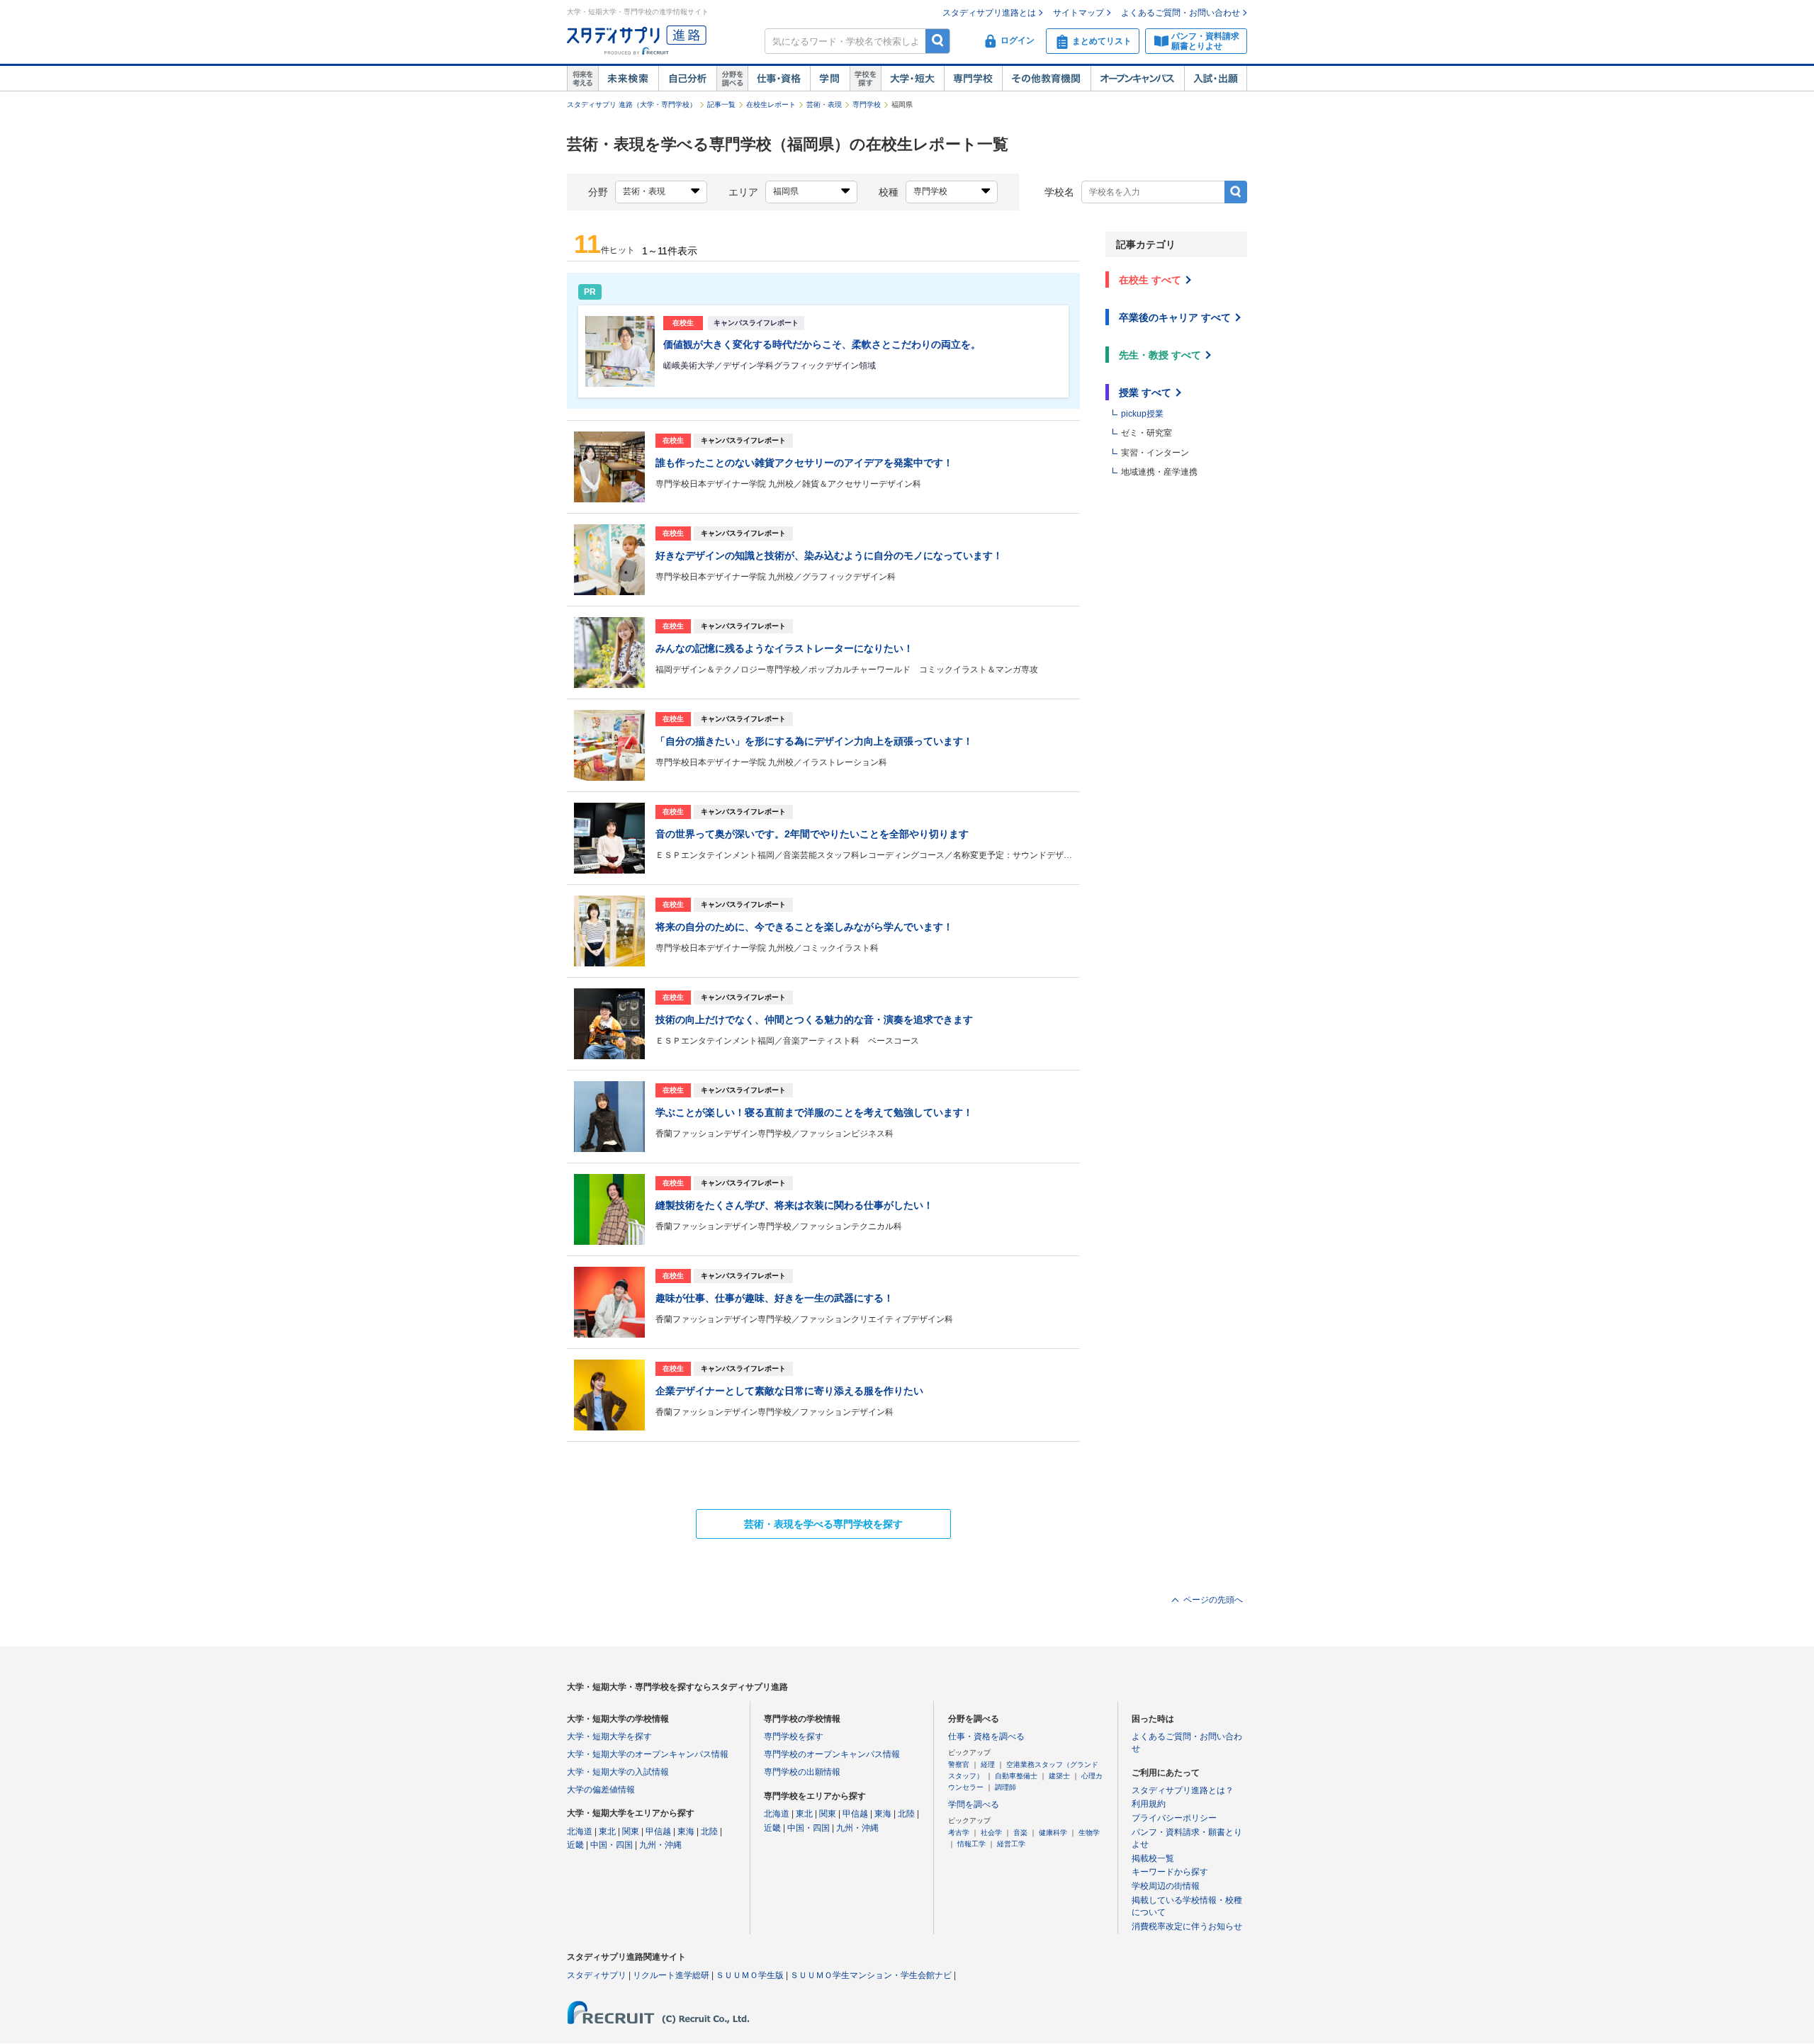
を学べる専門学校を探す (823, 1524)
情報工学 (971, 1844)
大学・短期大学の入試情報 (618, 1772)
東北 (607, 1831)
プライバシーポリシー (1174, 1818)
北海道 (580, 1831)
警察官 (959, 1764)
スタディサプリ (597, 1975)
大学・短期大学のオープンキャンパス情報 (648, 1754)
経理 (988, 1764)
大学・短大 (912, 79)
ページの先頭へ (1213, 1600)
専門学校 (973, 79)
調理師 (1005, 1787)
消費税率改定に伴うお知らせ (1187, 1926)
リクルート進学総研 (671, 1975)
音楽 (1020, 1833)
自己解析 (687, 79)
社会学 (991, 1833)
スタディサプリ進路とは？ (1183, 1790)
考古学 (959, 1833)
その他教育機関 (1046, 79)
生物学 (1089, 1833)
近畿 (575, 1845)
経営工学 (1011, 1844)
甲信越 (658, 1831)
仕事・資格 (779, 79)
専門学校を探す (794, 1737)
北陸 (709, 1831)
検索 (938, 41)
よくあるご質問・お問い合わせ (1181, 13)
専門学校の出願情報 (802, 1772)
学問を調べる (974, 1805)
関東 (631, 1831)
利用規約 (1149, 1804)
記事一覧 (721, 105)
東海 (686, 1831)
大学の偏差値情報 (601, 1790)
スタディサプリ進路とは (989, 13)
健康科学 (1053, 1833)
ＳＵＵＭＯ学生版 (750, 1975)
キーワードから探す (1170, 1872)
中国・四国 (612, 1845)
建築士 (1059, 1776)
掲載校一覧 (1153, 1858)
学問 (830, 79)
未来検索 (628, 79)
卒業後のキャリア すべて (1175, 317)
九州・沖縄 (660, 1845)
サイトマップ (1078, 13)
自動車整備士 (1016, 1776)
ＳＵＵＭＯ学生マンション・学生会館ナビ (871, 1975)
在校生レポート (771, 105)
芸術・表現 (824, 105)
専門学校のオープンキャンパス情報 (832, 1754)
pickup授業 (1142, 414)
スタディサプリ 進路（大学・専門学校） (632, 105)
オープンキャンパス (1137, 79)
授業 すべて (1145, 393)
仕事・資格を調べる (986, 1737)
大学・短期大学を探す (609, 1737)
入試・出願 (1216, 79)
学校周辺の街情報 (1166, 1886)
